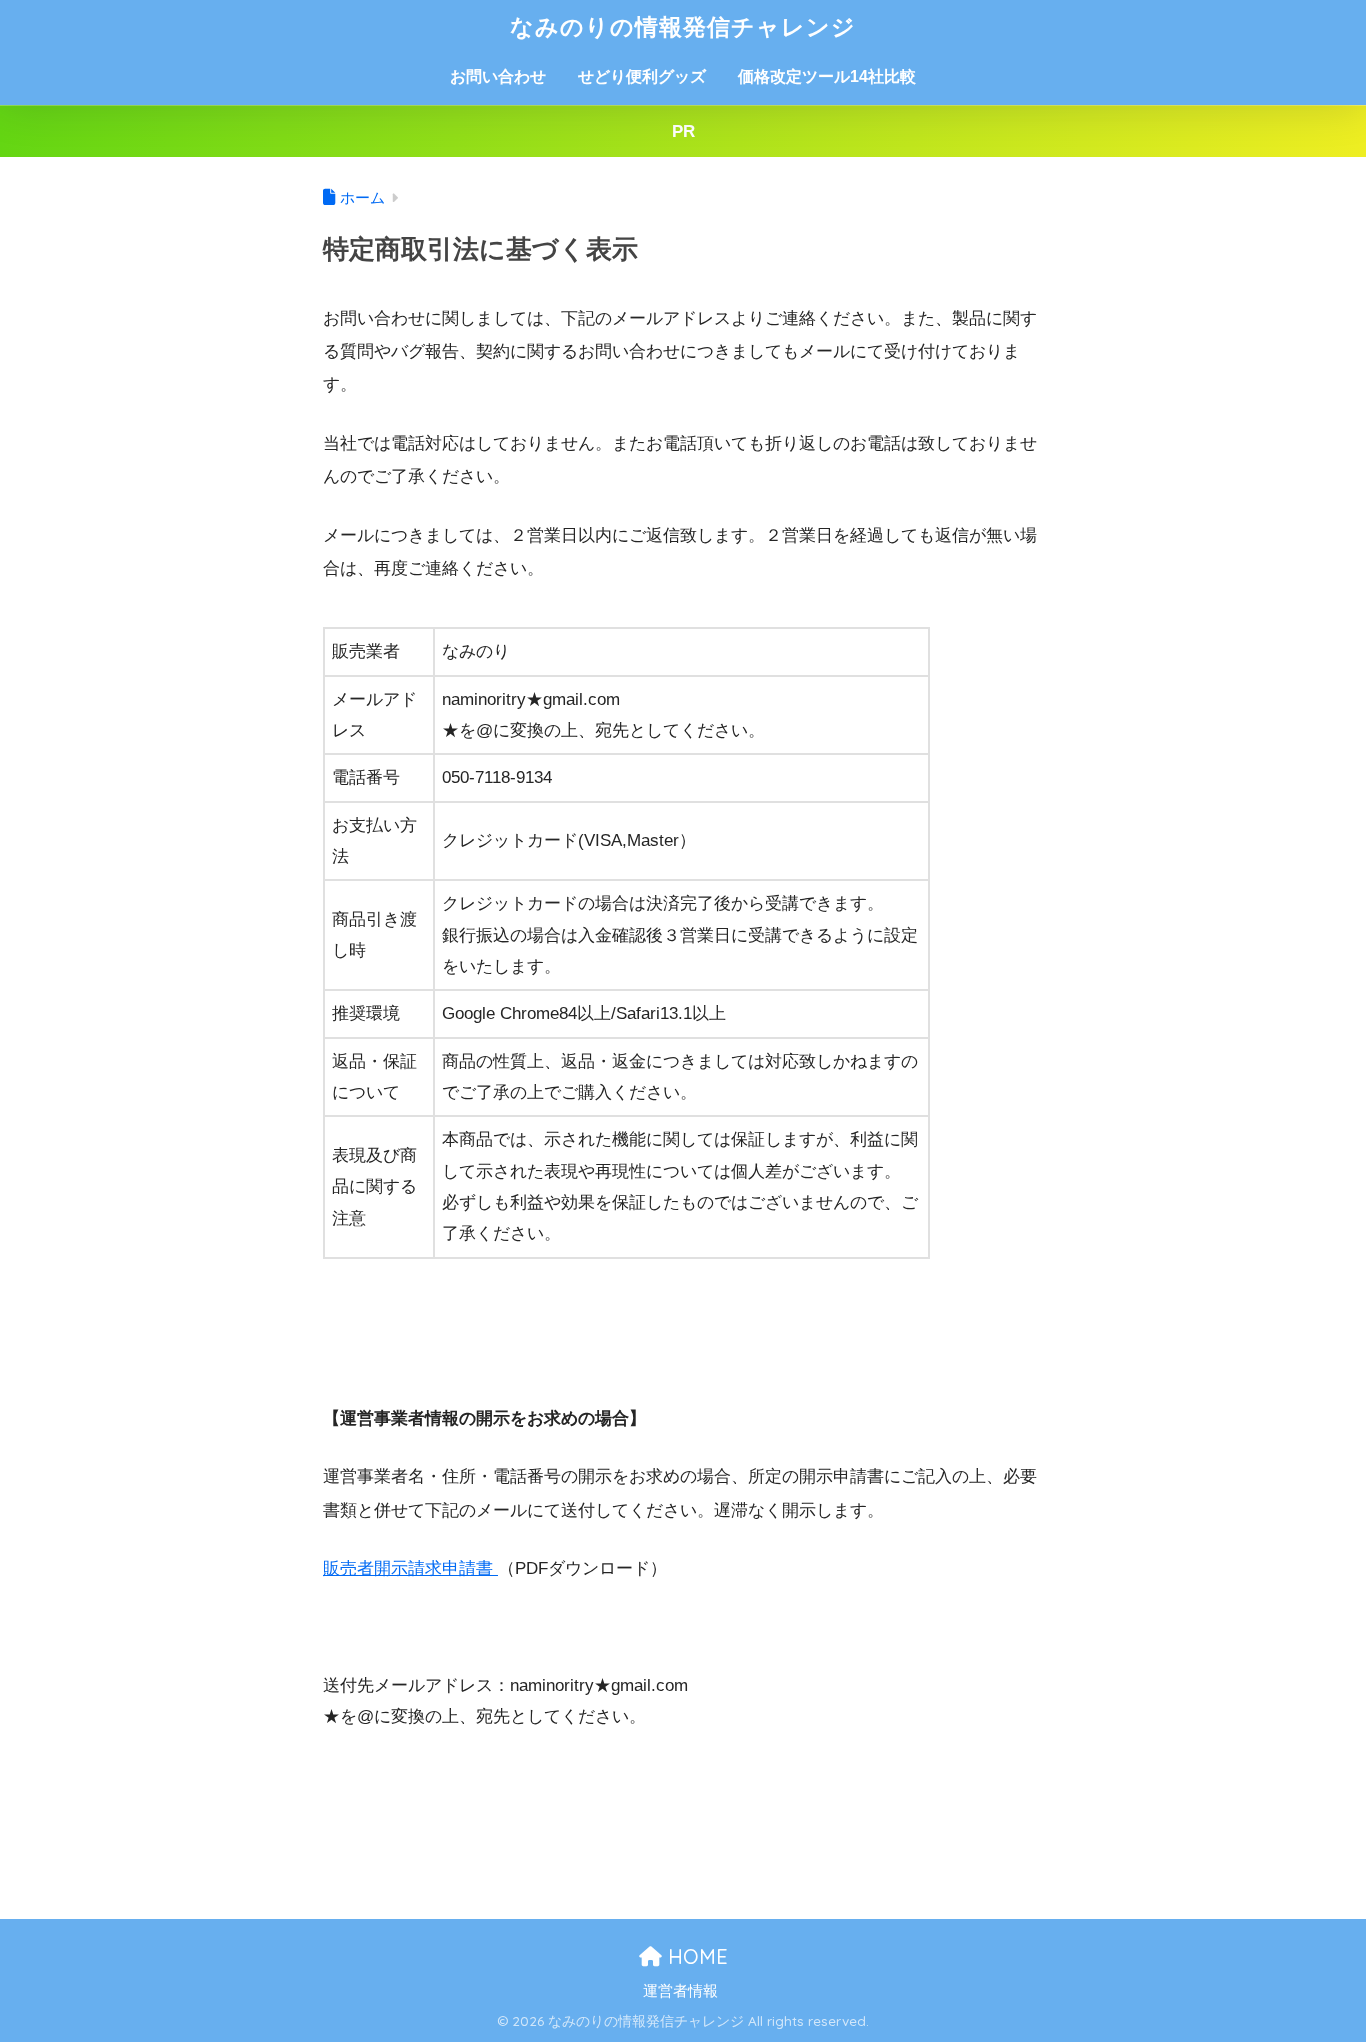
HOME (695, 1956)
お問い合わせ (498, 76)
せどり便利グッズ (642, 76)
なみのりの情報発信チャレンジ (683, 26)
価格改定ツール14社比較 (827, 76)
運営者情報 (680, 1991)
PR (683, 131)
